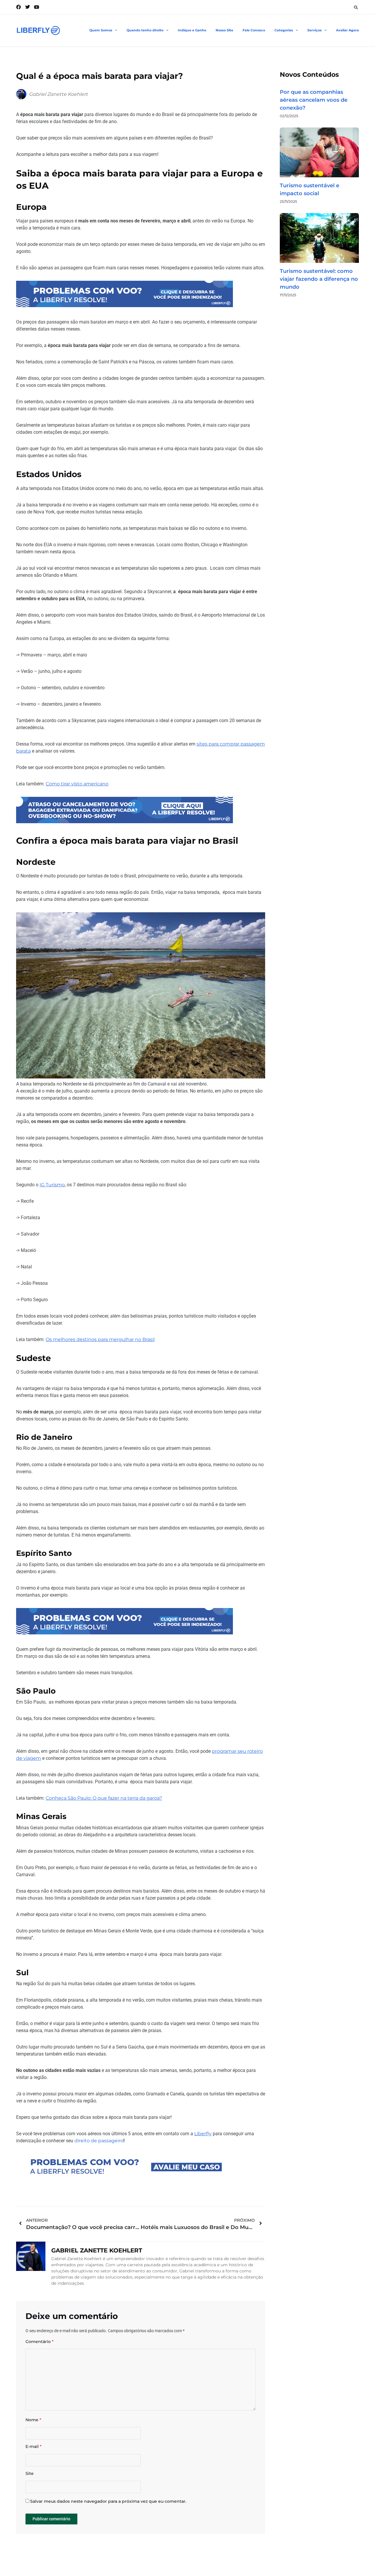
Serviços (315, 30)
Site (30, 2474)
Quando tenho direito (145, 30)
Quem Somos (101, 30)
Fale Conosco (254, 30)
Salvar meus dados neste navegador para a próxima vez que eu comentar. (108, 2501)
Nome (33, 2420)
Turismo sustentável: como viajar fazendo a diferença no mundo (319, 279)
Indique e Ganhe (192, 30)
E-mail (34, 2447)
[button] (356, 7)
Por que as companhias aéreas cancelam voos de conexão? (314, 100)
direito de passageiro (99, 2141)
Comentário (40, 2342)
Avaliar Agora (347, 30)
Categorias (284, 30)
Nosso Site (224, 30)
